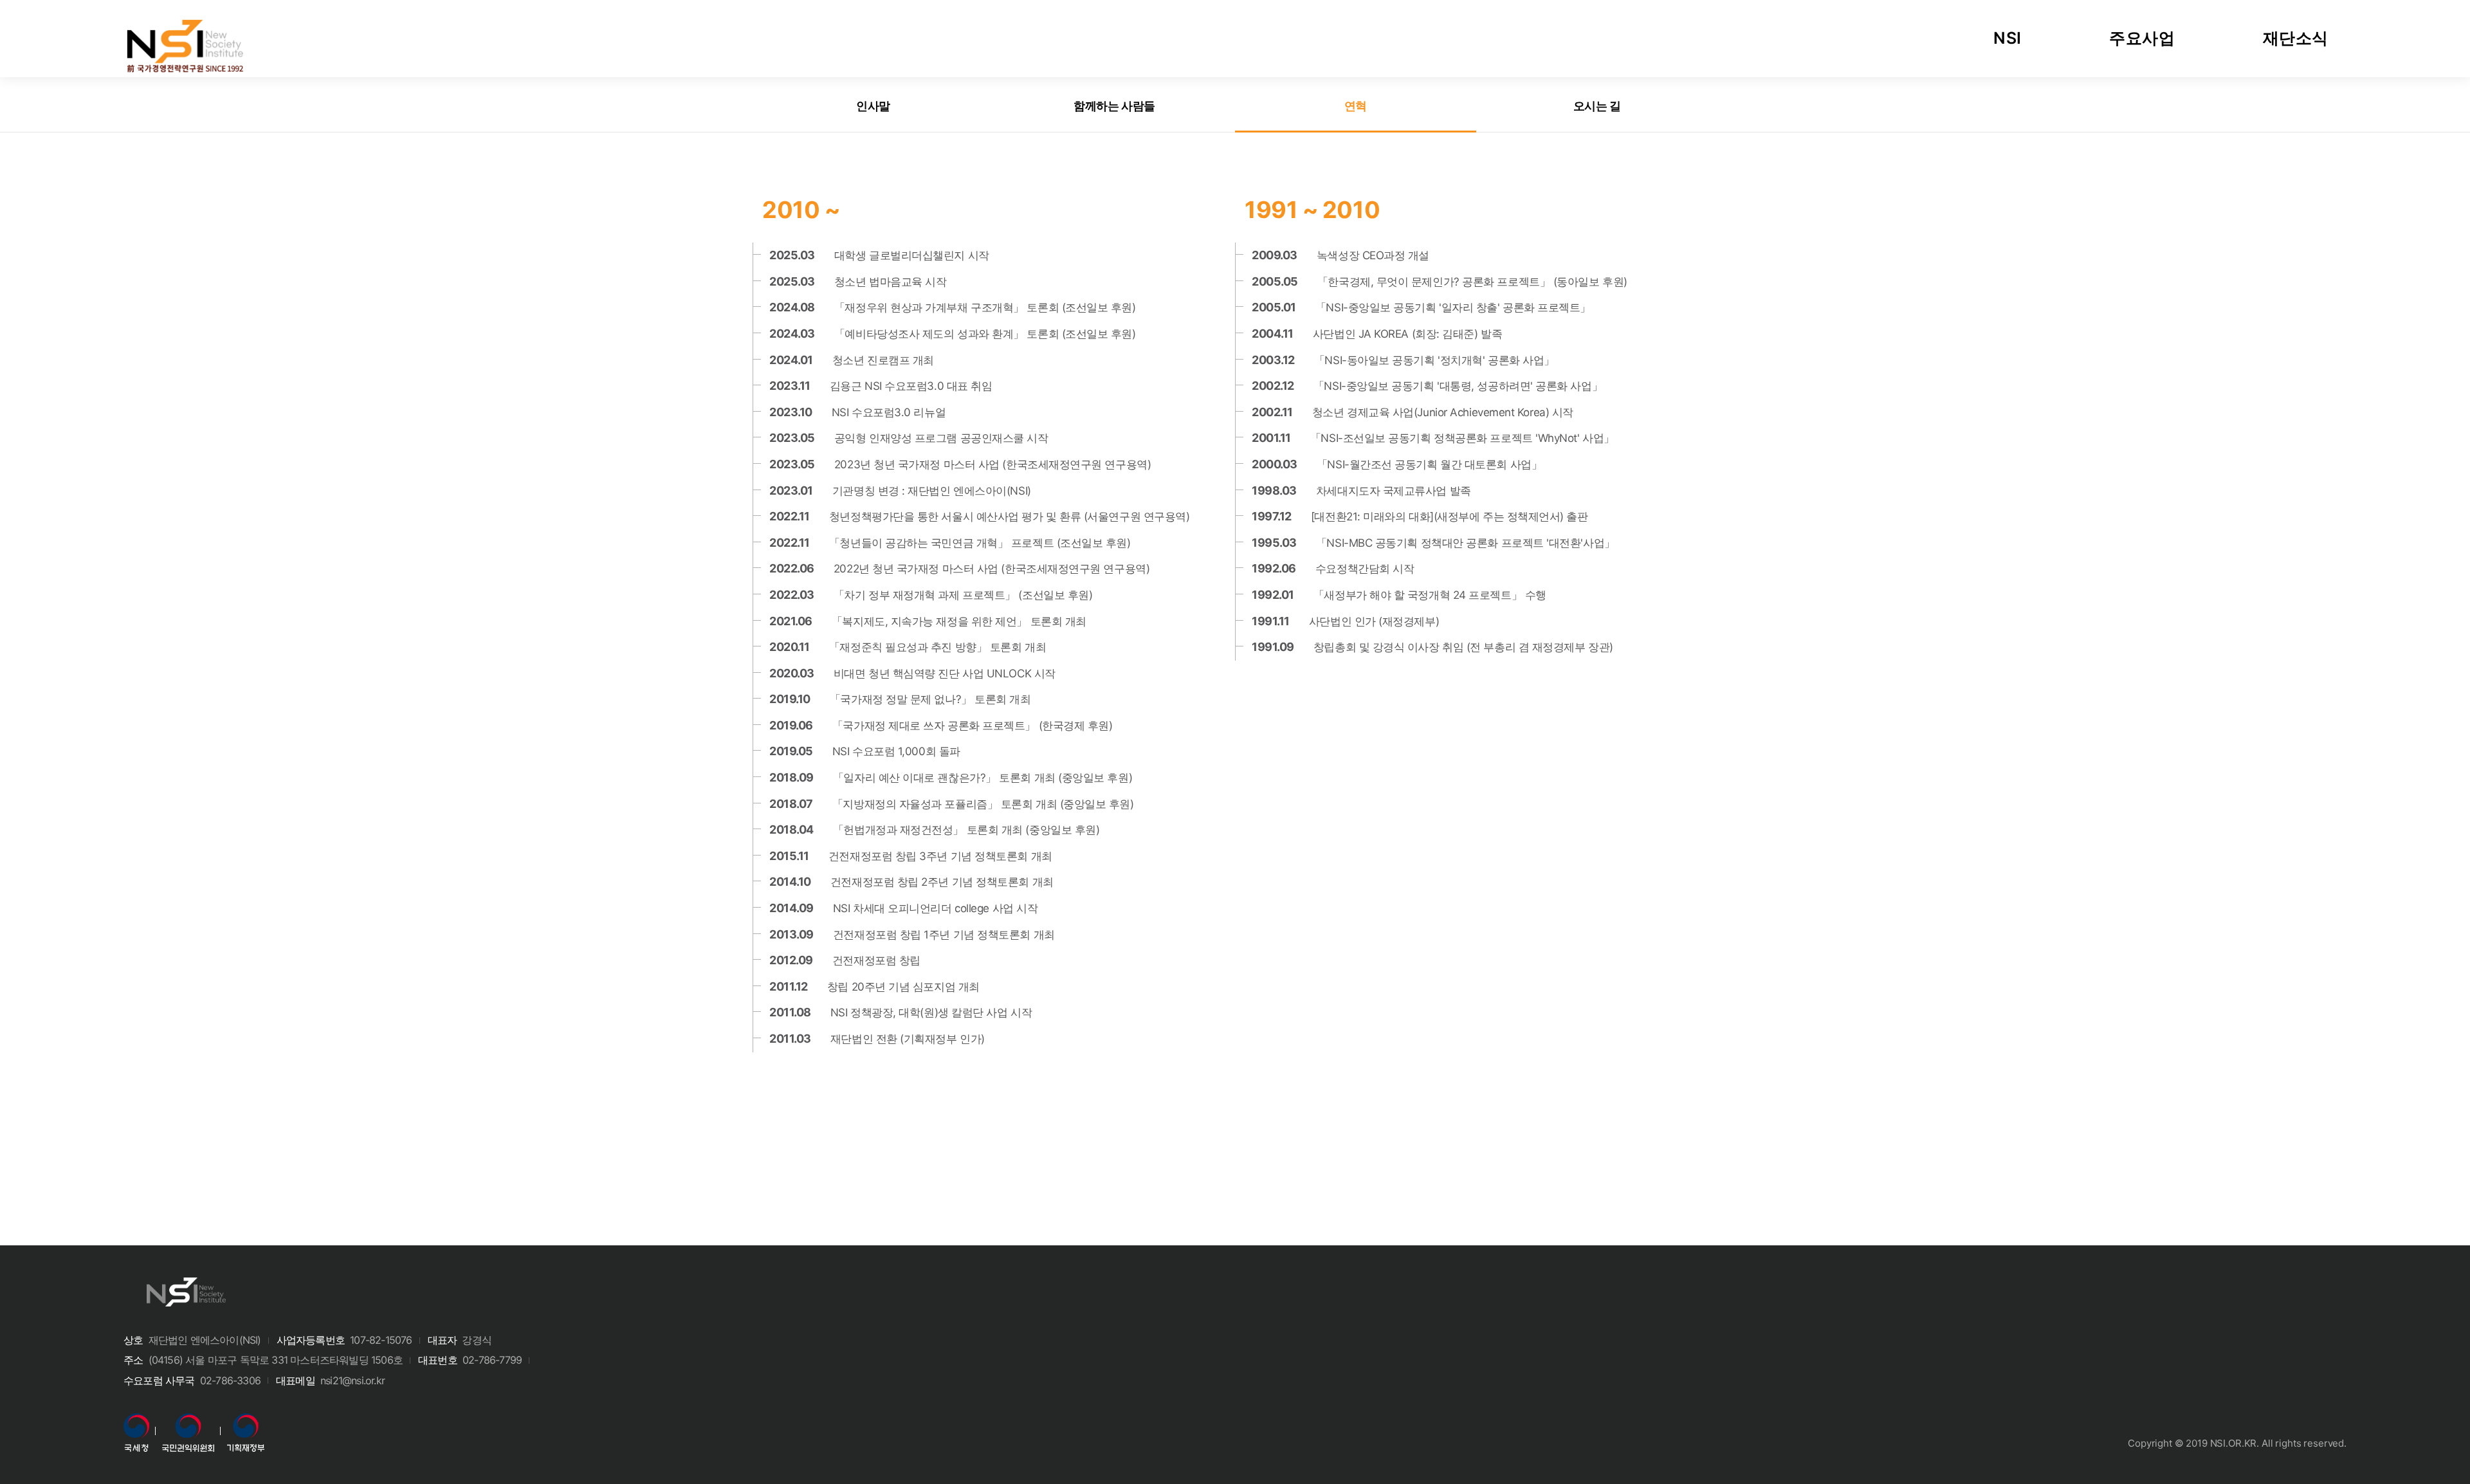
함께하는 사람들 (1114, 106)
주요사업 (2142, 38)
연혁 (1356, 106)
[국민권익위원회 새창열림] (188, 1422)
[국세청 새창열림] (136, 1422)
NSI (2008, 38)
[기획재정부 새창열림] (246, 1422)
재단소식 (2296, 38)
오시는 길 (1597, 106)
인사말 (873, 106)
